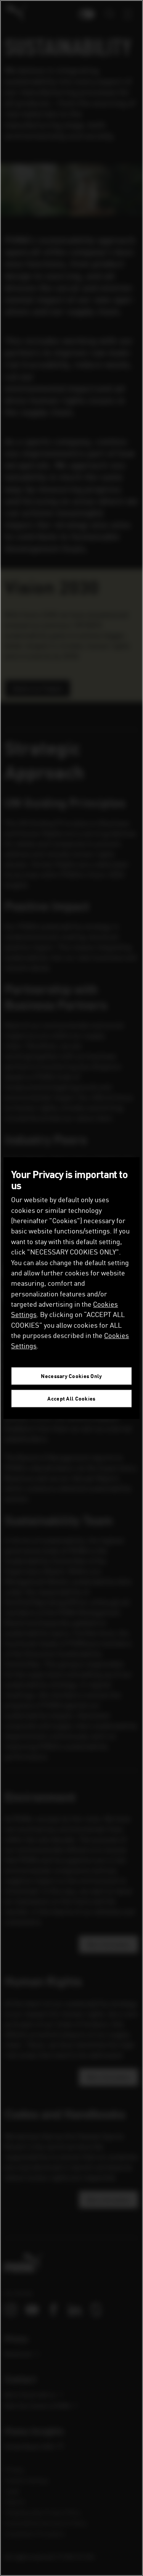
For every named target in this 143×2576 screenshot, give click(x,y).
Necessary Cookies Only (71, 1376)
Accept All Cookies (71, 1398)
